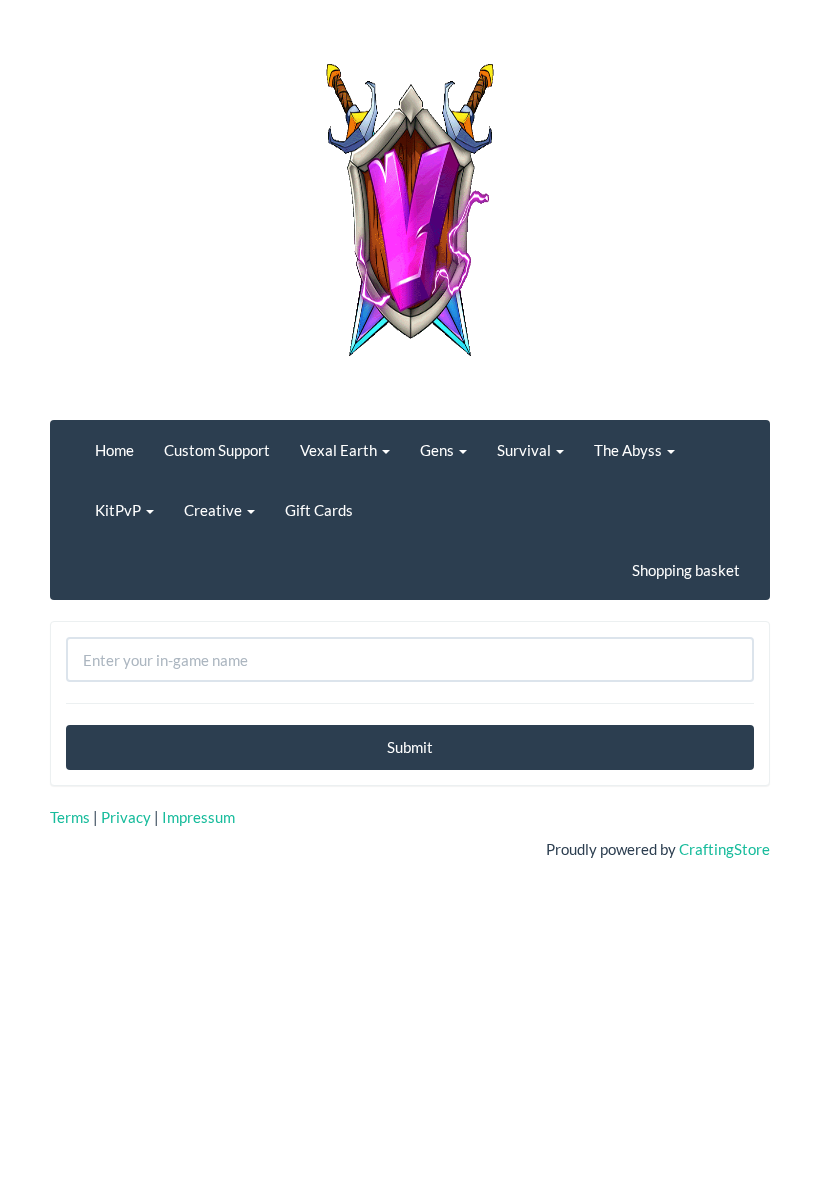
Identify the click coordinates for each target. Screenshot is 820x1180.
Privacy (126, 817)
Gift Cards (319, 510)
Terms (70, 817)
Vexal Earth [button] (340, 450)
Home (114, 450)
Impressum (198, 817)
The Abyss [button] (629, 450)
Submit (410, 747)
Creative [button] (214, 510)
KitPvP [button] (119, 510)
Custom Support (217, 450)
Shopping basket (686, 570)
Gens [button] (438, 450)
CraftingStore (724, 849)
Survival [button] (525, 450)
